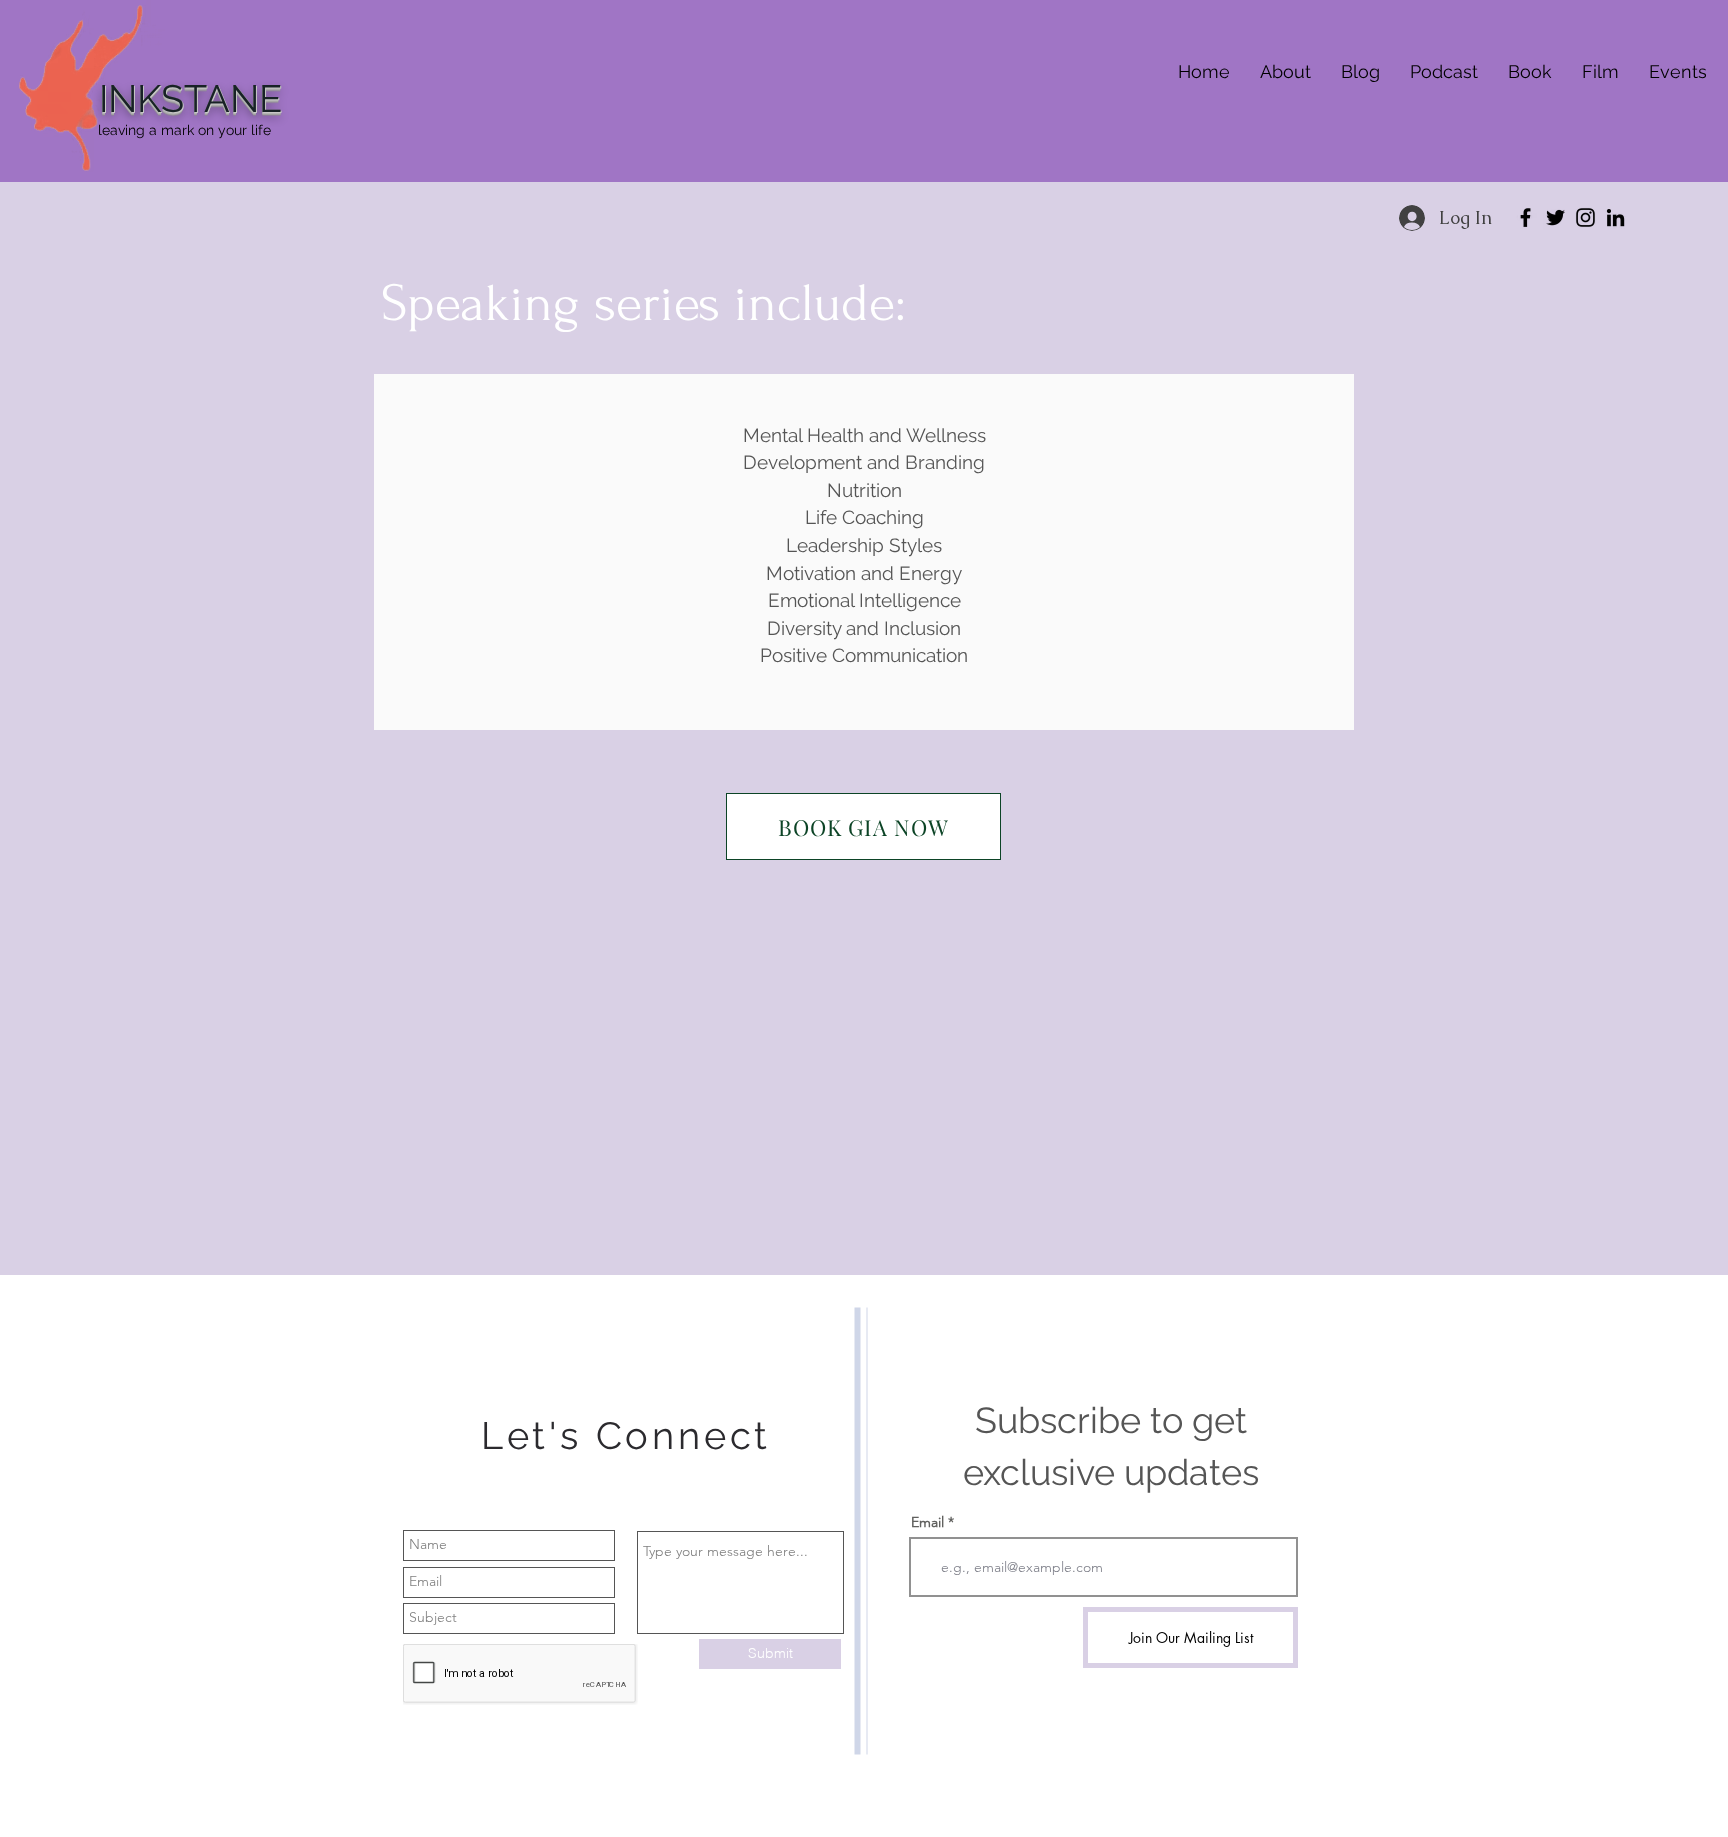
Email (927, 1522)
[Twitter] (1555, 217)
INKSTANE (190, 98)
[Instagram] (1585, 217)
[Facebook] (1525, 217)
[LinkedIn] (1615, 217)
